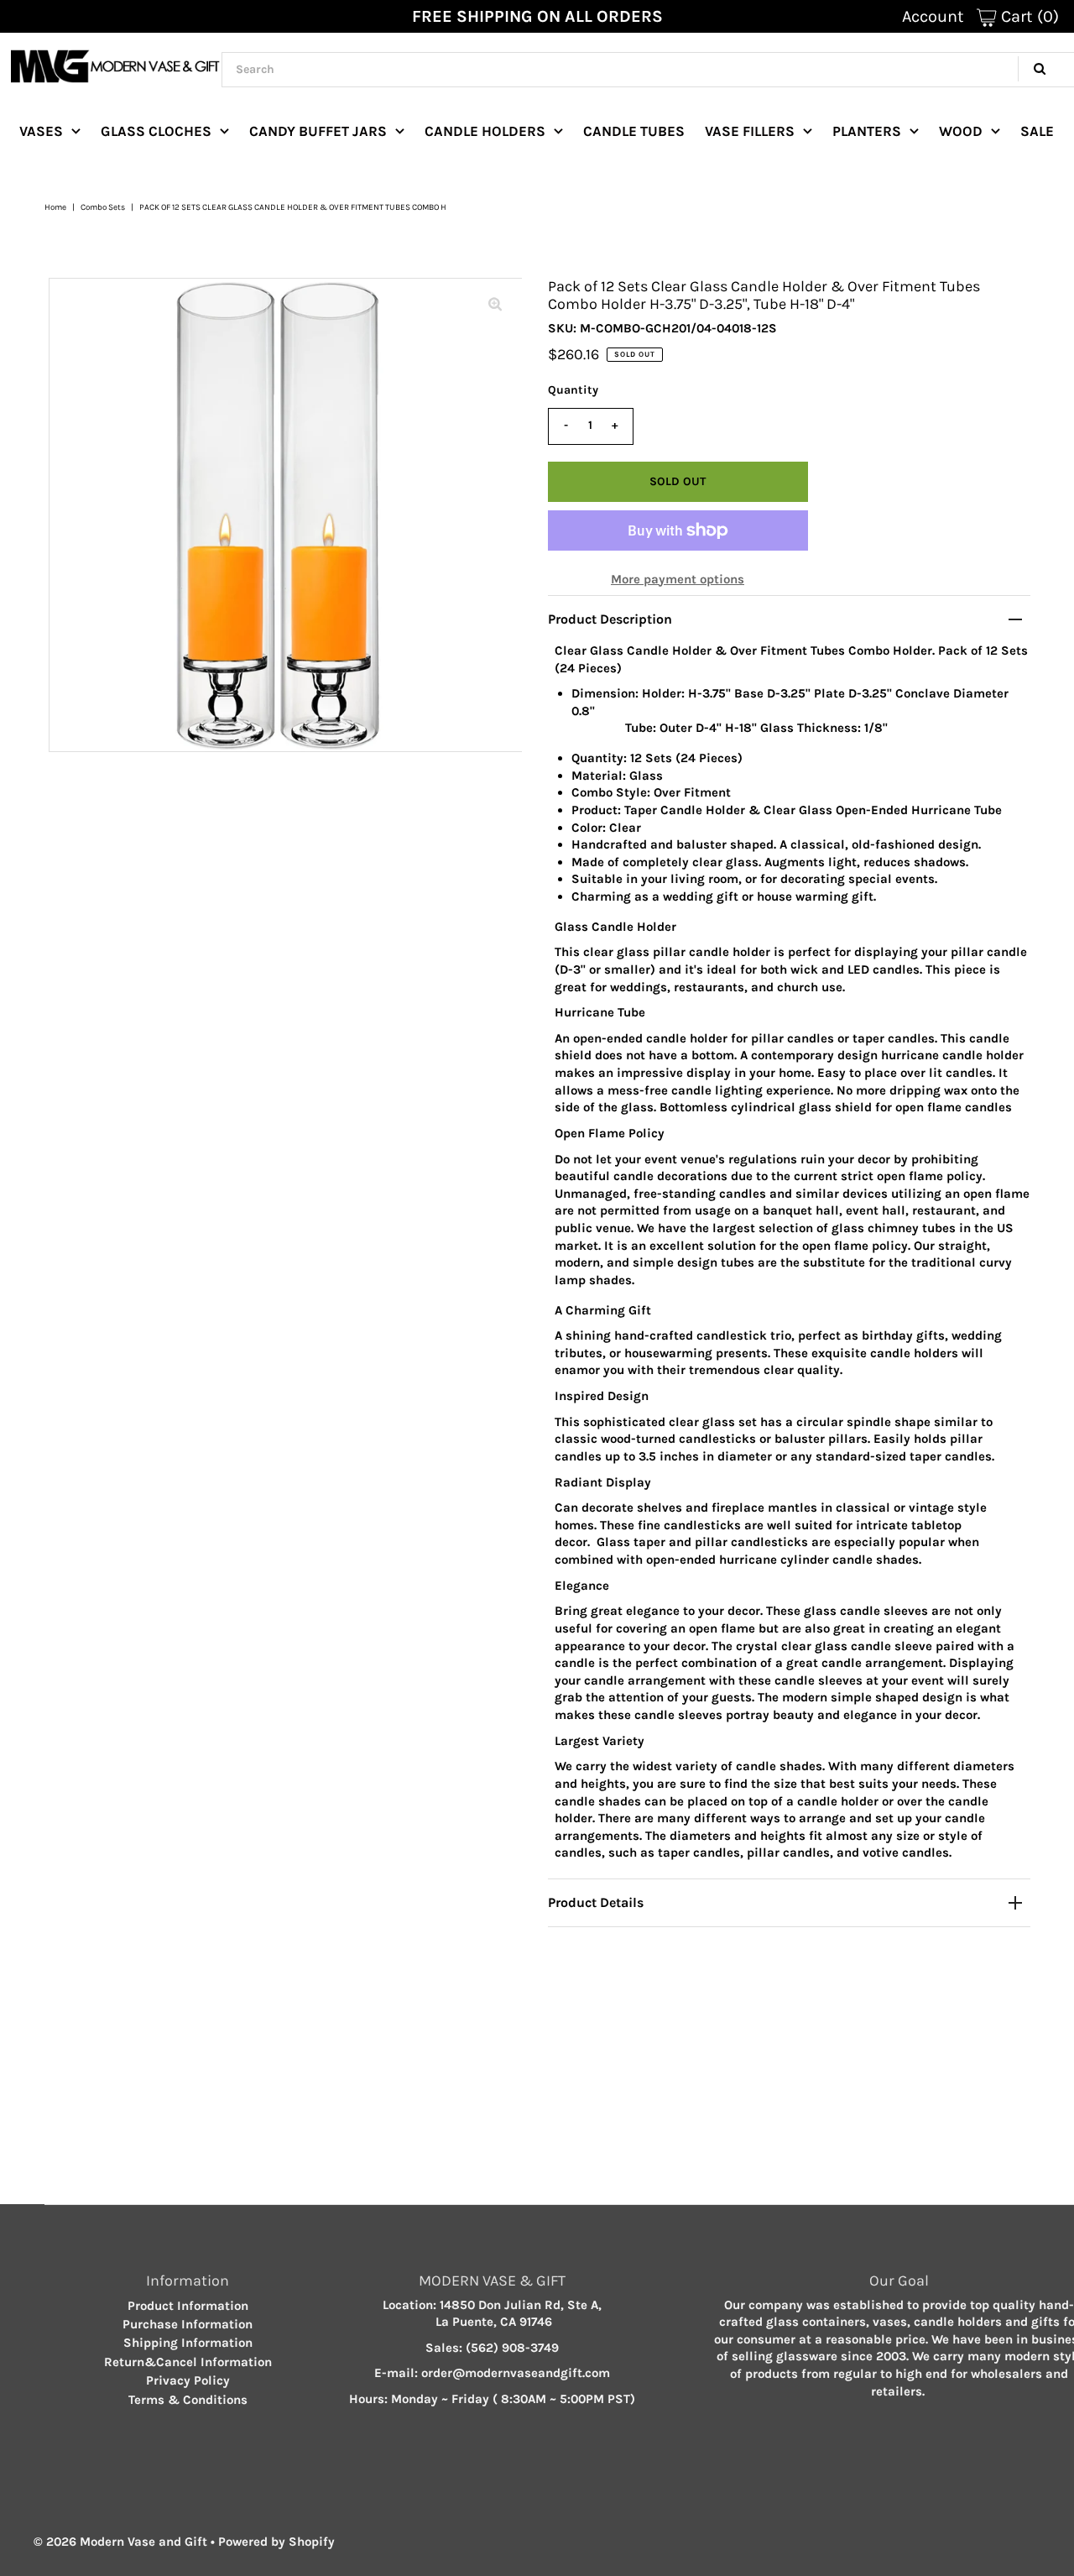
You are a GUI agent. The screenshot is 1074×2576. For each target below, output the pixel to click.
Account (933, 16)
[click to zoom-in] (495, 305)
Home (55, 207)
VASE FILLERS (750, 131)
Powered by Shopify (276, 2542)
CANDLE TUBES (634, 131)
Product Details (596, 1902)
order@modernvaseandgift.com (516, 2373)
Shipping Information (188, 2343)
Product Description (610, 619)
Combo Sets (103, 207)
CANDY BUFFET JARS (318, 131)
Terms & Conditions (188, 2400)
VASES (41, 131)
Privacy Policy (188, 2380)
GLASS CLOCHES (156, 131)
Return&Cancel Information (188, 2362)
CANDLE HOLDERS (485, 131)
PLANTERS (867, 131)
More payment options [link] (678, 579)
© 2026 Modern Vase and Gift (120, 2542)
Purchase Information (188, 2324)
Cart (1028, 16)
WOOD (961, 131)
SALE (1037, 131)
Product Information (188, 2306)
